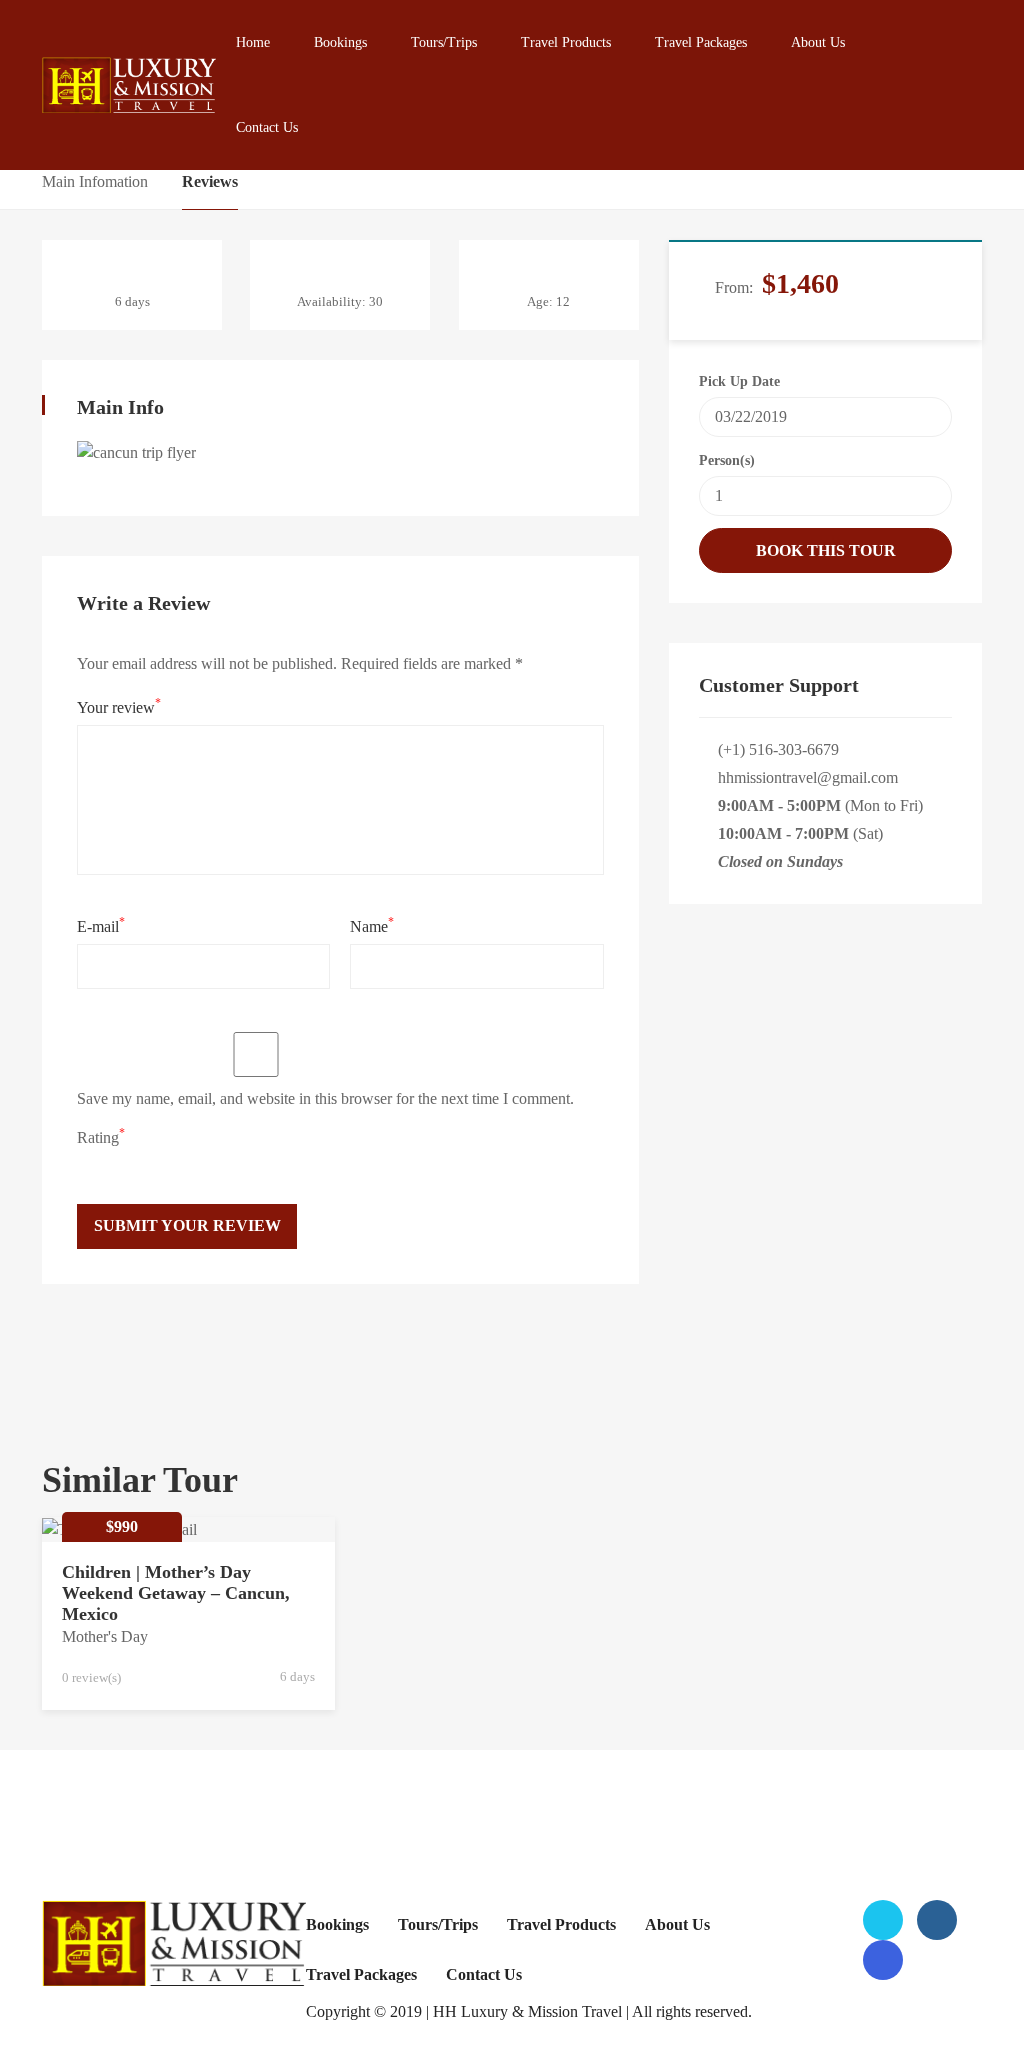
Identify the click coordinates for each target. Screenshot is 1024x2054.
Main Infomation (95, 181)
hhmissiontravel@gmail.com (808, 777)
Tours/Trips (444, 42)
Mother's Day (105, 1636)
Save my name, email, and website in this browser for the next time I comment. (325, 1098)
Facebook (937, 1920)
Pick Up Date (739, 381)
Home (253, 42)
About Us (818, 42)
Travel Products (566, 42)
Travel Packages (701, 42)
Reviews (210, 181)
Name (372, 925)
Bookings (340, 42)
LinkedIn (883, 1960)
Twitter (883, 1920)
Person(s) (727, 460)
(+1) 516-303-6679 (778, 749)
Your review (119, 706)
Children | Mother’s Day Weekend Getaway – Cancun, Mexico (176, 1593)
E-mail (101, 925)
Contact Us (267, 127)
